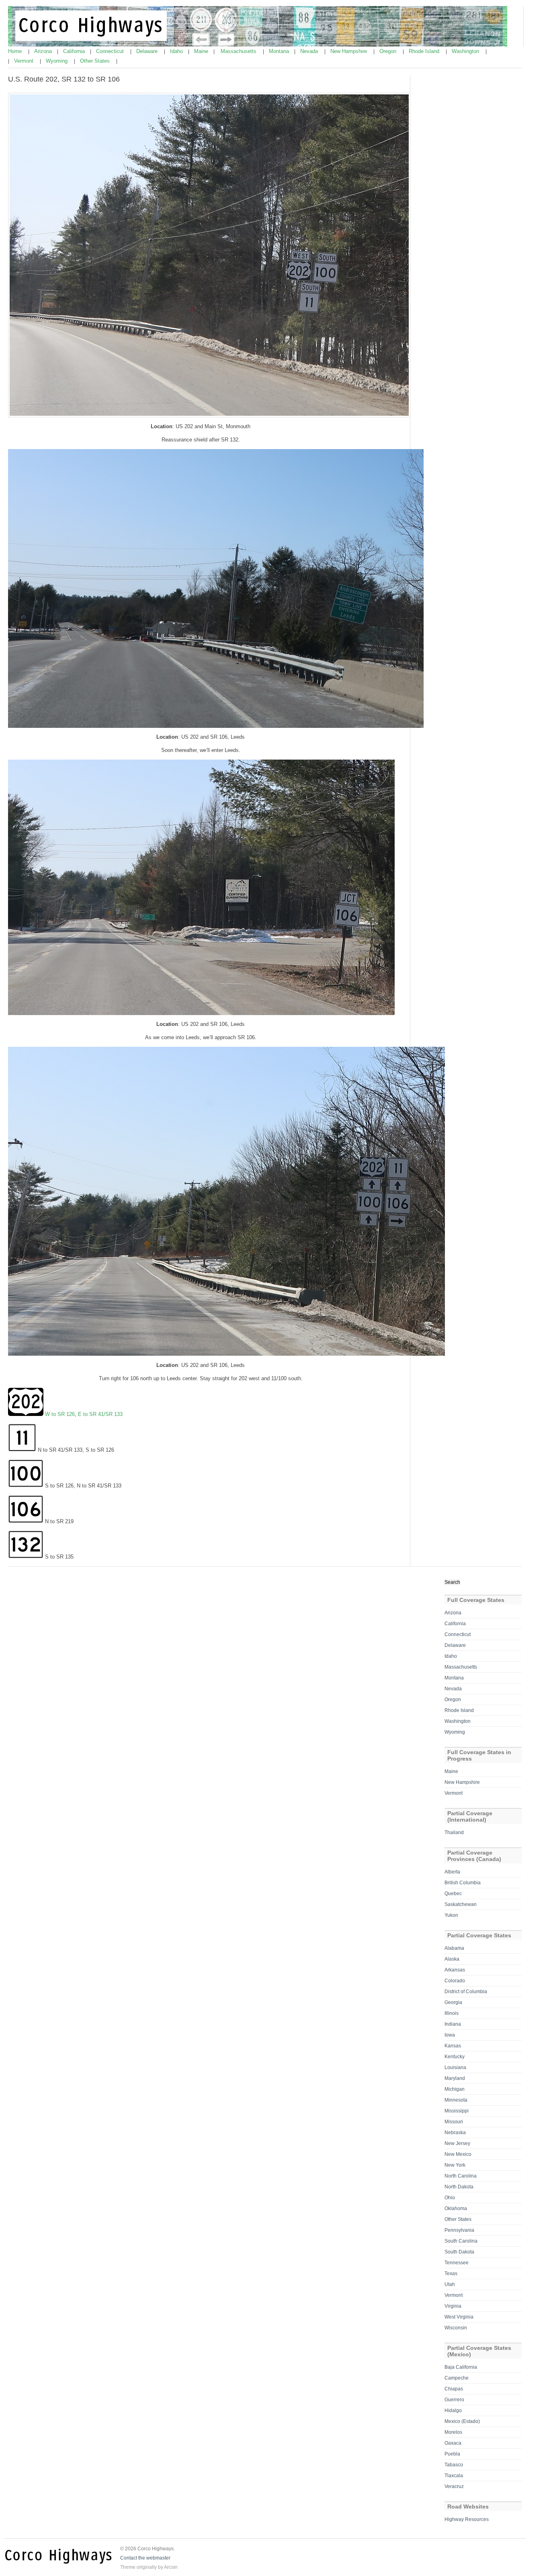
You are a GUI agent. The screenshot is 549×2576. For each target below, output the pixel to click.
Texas (451, 2274)
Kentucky (455, 2057)
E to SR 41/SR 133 (100, 1414)
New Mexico (458, 2154)
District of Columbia (466, 1992)
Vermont (25, 61)
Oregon (389, 51)
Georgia (453, 2002)
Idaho (177, 51)
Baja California (461, 2367)
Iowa (450, 2035)
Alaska (452, 1959)
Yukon (451, 1915)
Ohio (450, 2198)
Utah (450, 2284)
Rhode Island (425, 51)
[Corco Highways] (258, 45)
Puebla (452, 2454)
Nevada (310, 51)
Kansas (453, 2046)
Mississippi (457, 2111)
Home (16, 51)
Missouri (454, 2122)
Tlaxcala (454, 2476)
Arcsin (171, 2567)
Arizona (44, 51)
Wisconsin (456, 2328)
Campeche (457, 2378)
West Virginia (459, 2317)
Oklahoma (456, 2208)
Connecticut (111, 51)
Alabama (454, 1948)
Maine (202, 51)
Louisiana (455, 2067)
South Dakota (459, 2252)
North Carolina (461, 2176)
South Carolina (461, 2241)
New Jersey (457, 2143)
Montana (280, 51)
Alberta (452, 1872)
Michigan (455, 2089)
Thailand (454, 1832)
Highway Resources (467, 2519)
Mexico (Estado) (462, 2421)
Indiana (453, 2024)
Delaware (148, 51)
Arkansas (455, 1970)
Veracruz (454, 2486)
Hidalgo (453, 2411)
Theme (128, 2567)
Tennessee (457, 2263)
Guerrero (454, 2400)
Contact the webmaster (145, 2558)
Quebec (453, 1894)
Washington (466, 51)
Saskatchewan (461, 1904)
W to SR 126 (60, 1414)
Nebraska (455, 2133)
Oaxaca (453, 2443)
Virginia (453, 2306)
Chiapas (454, 2389)
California (75, 51)
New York (455, 2165)
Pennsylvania (459, 2230)
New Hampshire (349, 51)
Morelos (453, 2432)
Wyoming (57, 61)
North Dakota (459, 2187)
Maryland (455, 2078)
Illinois (452, 2013)
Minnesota (456, 2100)
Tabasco (454, 2465)
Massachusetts (239, 51)
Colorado (455, 1981)
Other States (96, 61)
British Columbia (463, 1883)
